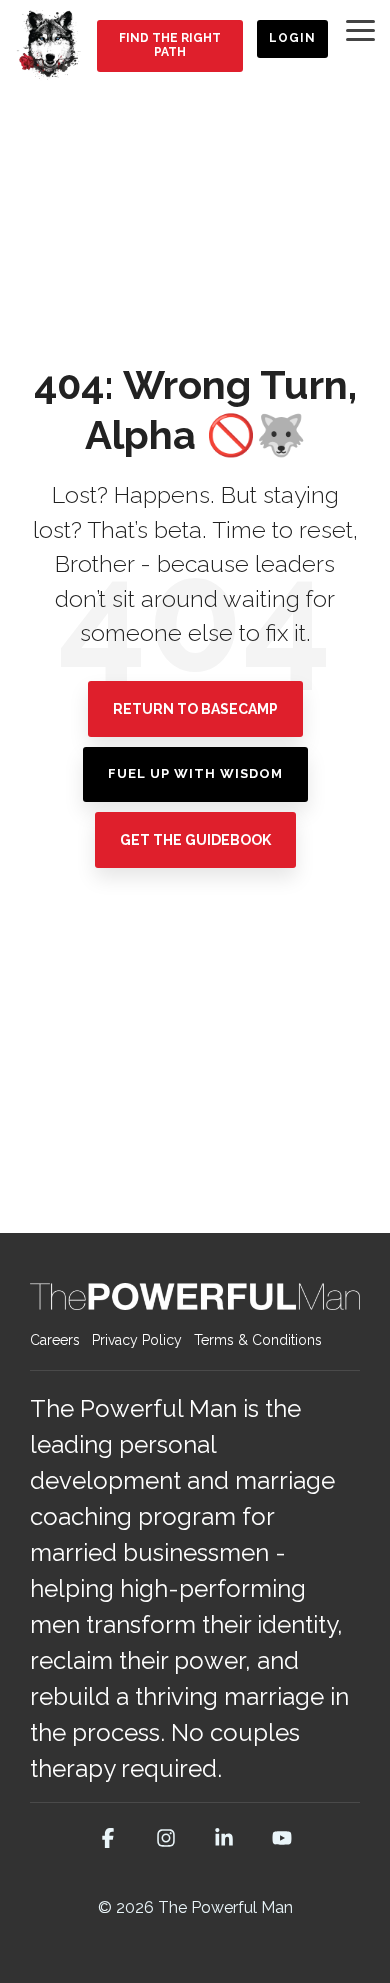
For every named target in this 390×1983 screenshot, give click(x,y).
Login (292, 38)
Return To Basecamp (195, 709)
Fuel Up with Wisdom (195, 773)
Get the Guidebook (195, 840)
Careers (55, 1340)
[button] (360, 29)
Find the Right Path (169, 45)
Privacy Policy (137, 1340)
